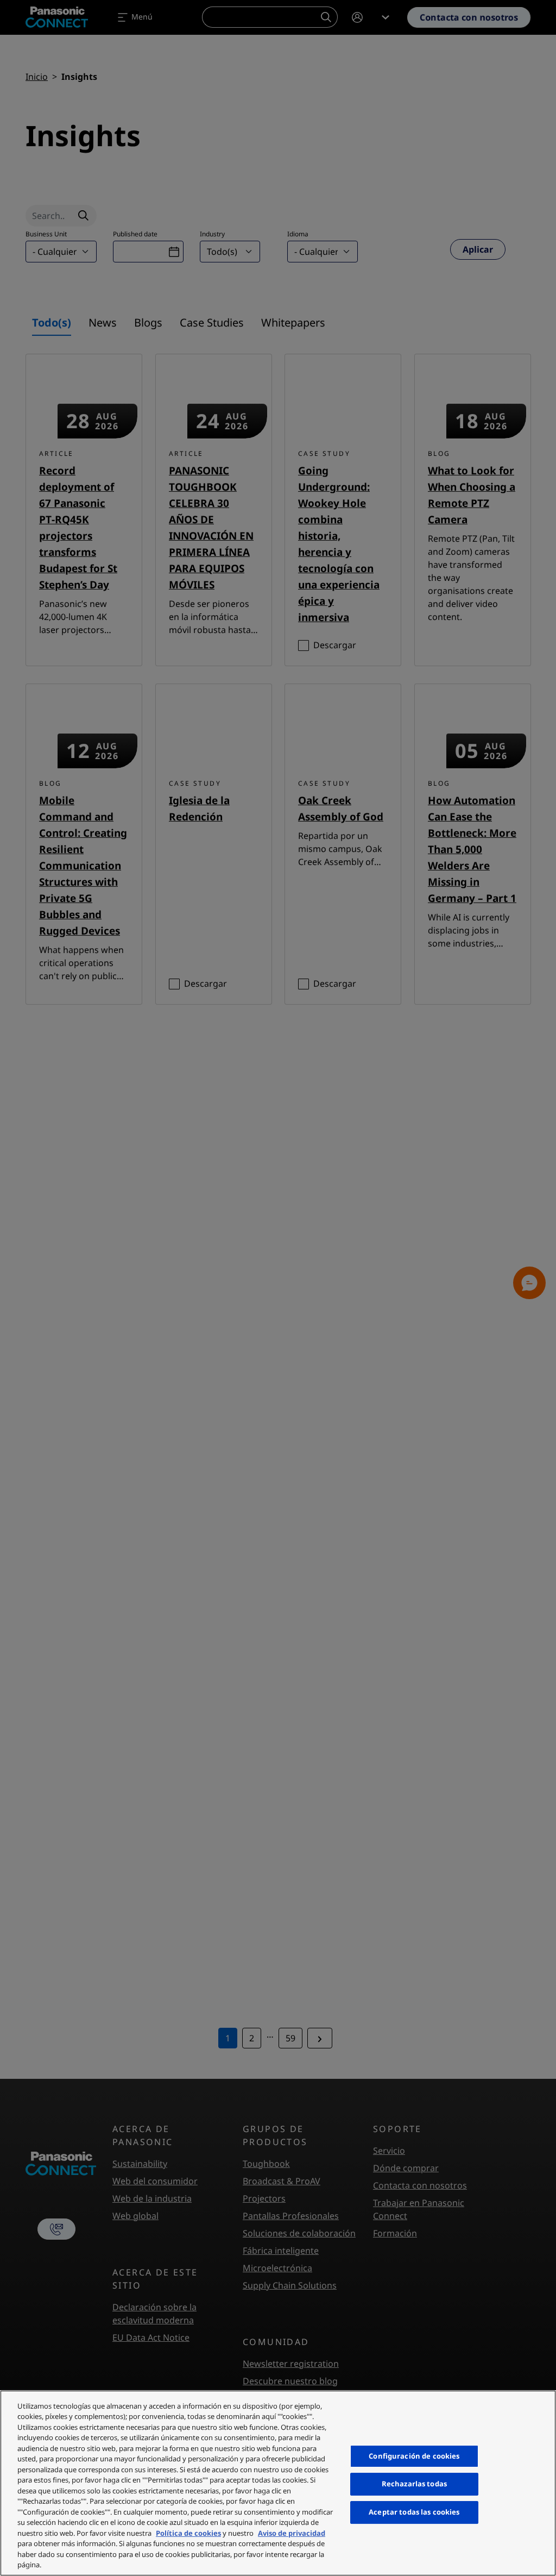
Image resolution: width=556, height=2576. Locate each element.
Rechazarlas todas (414, 2484)
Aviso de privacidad (292, 2533)
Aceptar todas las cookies (414, 2512)
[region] (278, 2483)
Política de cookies (188, 2533)
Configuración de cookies (414, 2456)
